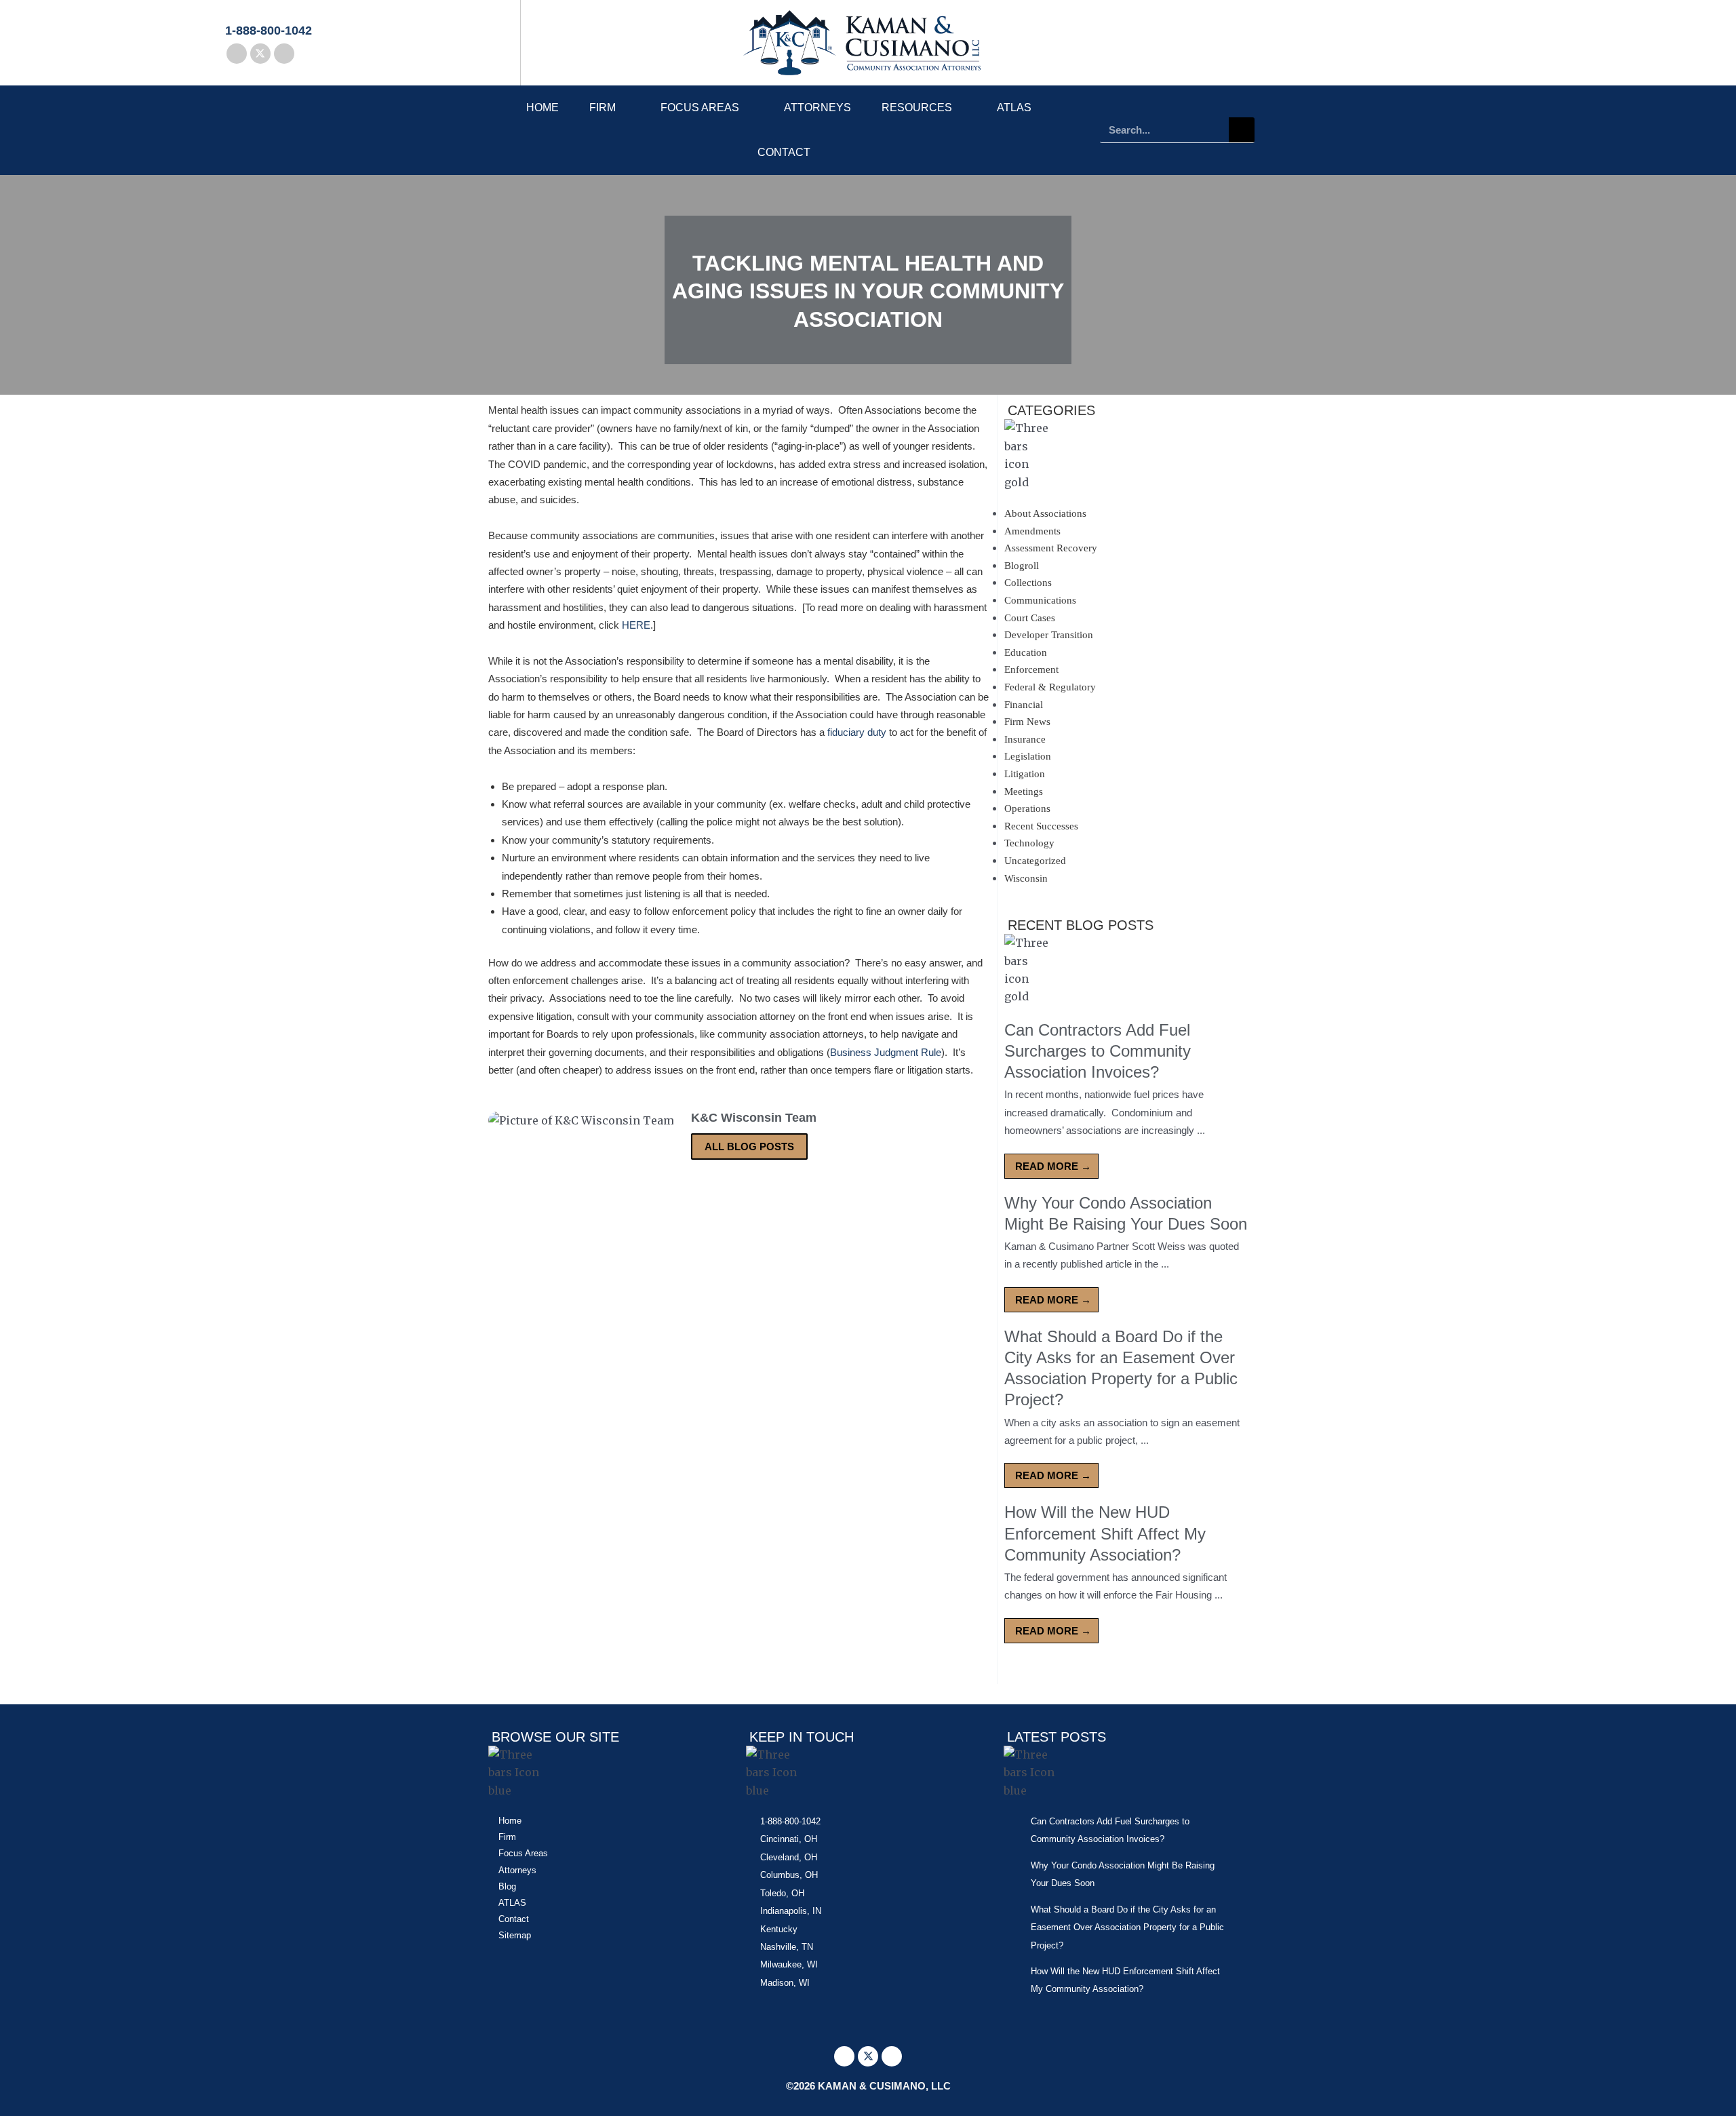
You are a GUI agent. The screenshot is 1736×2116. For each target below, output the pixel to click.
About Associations (1045, 513)
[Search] (1242, 130)
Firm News (1027, 722)
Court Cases (1030, 618)
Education (1026, 652)
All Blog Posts (749, 1147)
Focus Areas (700, 107)
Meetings (1024, 791)
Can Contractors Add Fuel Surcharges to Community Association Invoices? (1098, 1051)
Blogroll (1022, 566)
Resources (917, 107)
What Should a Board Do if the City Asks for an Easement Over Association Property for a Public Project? (1127, 1927)
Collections (1028, 583)
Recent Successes (1041, 826)
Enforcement (1031, 669)
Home (542, 107)
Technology (1029, 843)
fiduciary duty (857, 732)
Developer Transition (1049, 635)
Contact (784, 152)
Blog (507, 1886)
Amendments (1032, 531)
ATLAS (1014, 107)
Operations (1027, 808)
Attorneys (817, 107)
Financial (1024, 705)
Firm (603, 107)
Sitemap (515, 1935)
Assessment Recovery (1051, 548)
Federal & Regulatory (1050, 687)
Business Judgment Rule (886, 1052)
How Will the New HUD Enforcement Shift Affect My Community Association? (1105, 1533)
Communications (1040, 600)
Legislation (1028, 756)
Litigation (1025, 774)
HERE (636, 625)
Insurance (1025, 739)
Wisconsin (1026, 878)
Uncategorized (1035, 861)
